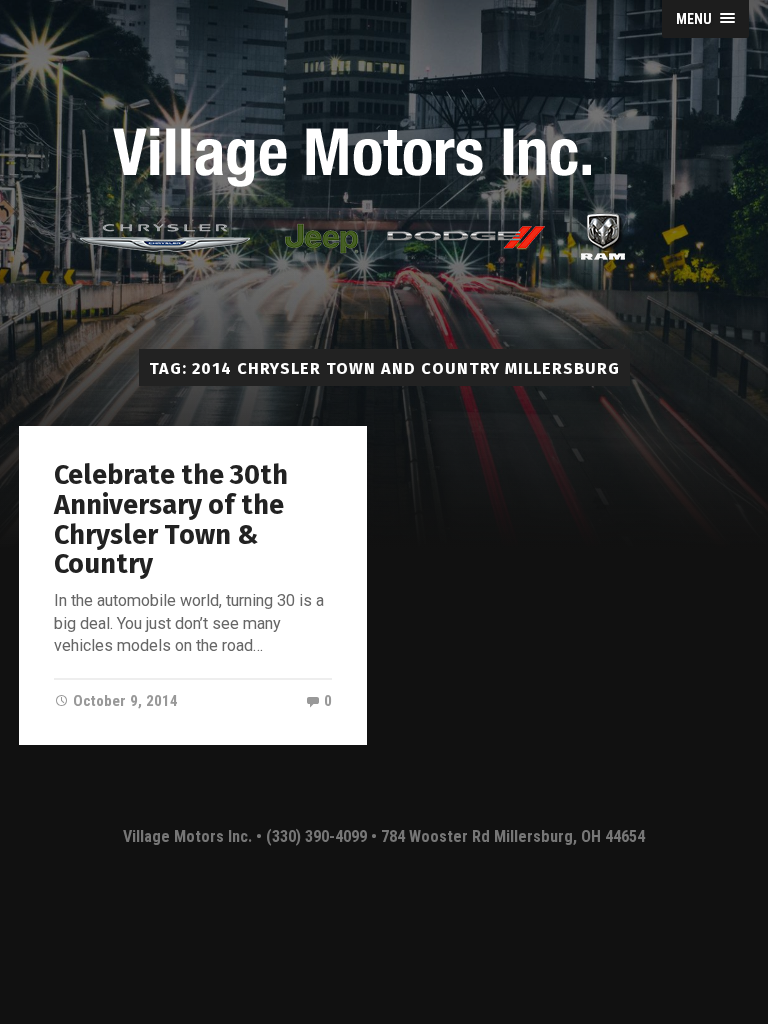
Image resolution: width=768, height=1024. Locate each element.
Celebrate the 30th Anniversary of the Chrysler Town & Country (171, 519)
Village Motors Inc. (189, 836)
